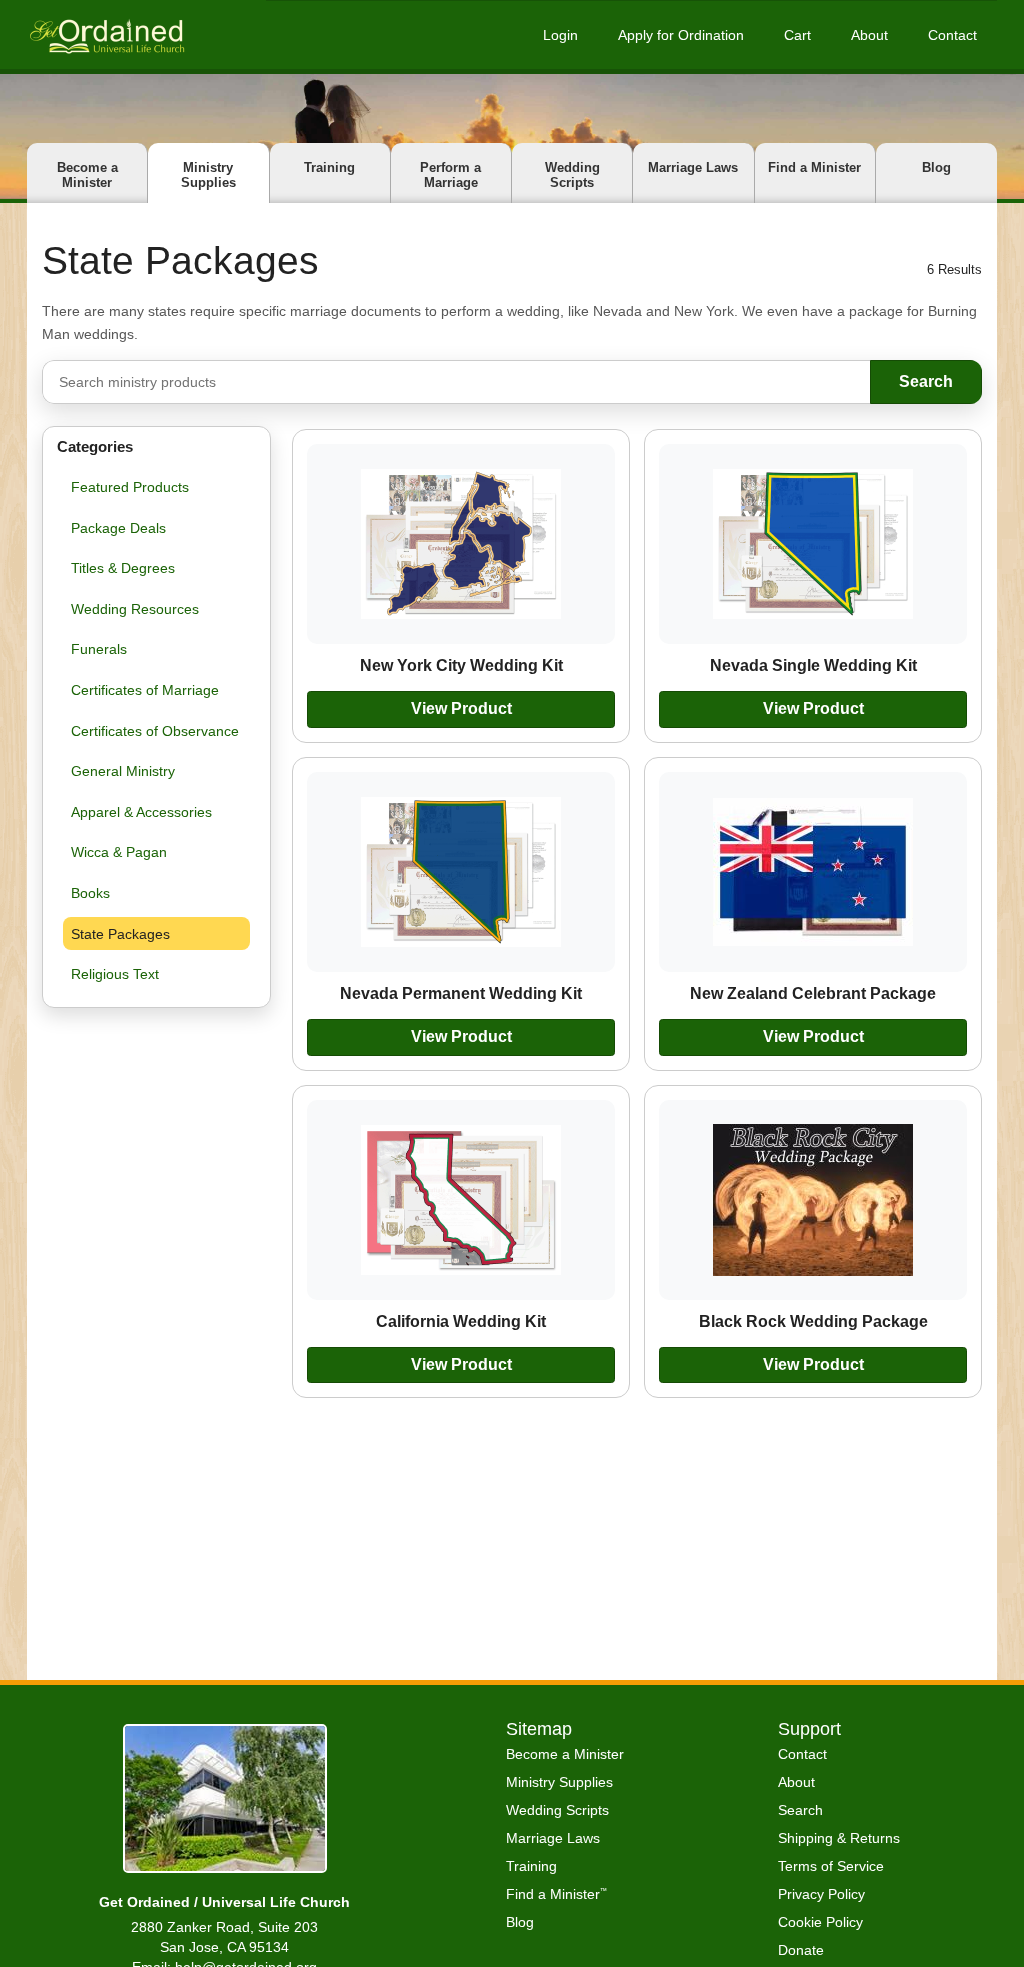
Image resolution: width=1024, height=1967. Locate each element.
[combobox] (456, 382)
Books (90, 893)
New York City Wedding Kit (461, 665)
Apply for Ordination (681, 35)
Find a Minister (814, 167)
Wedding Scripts (572, 175)
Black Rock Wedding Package (813, 1321)
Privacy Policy (821, 1894)
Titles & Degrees (123, 568)
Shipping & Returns (839, 1838)
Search (926, 381)
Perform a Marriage (450, 175)
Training (329, 167)
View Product (461, 708)
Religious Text (115, 974)
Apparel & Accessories (141, 812)
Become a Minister (87, 175)
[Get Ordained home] (106, 34)
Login (560, 35)
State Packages (120, 934)
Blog (936, 167)
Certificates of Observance (155, 731)
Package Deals (118, 528)
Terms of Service (831, 1866)
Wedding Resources (135, 609)
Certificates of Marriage (145, 690)
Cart (797, 35)
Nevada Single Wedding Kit (813, 665)
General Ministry (123, 771)
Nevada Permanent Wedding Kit (461, 993)
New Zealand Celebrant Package (813, 993)
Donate (801, 1950)
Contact (952, 35)
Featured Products (130, 487)
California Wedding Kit (461, 1321)
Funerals (99, 649)
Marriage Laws (693, 167)
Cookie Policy (820, 1922)
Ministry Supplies (208, 175)
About (869, 35)
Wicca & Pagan (119, 852)
